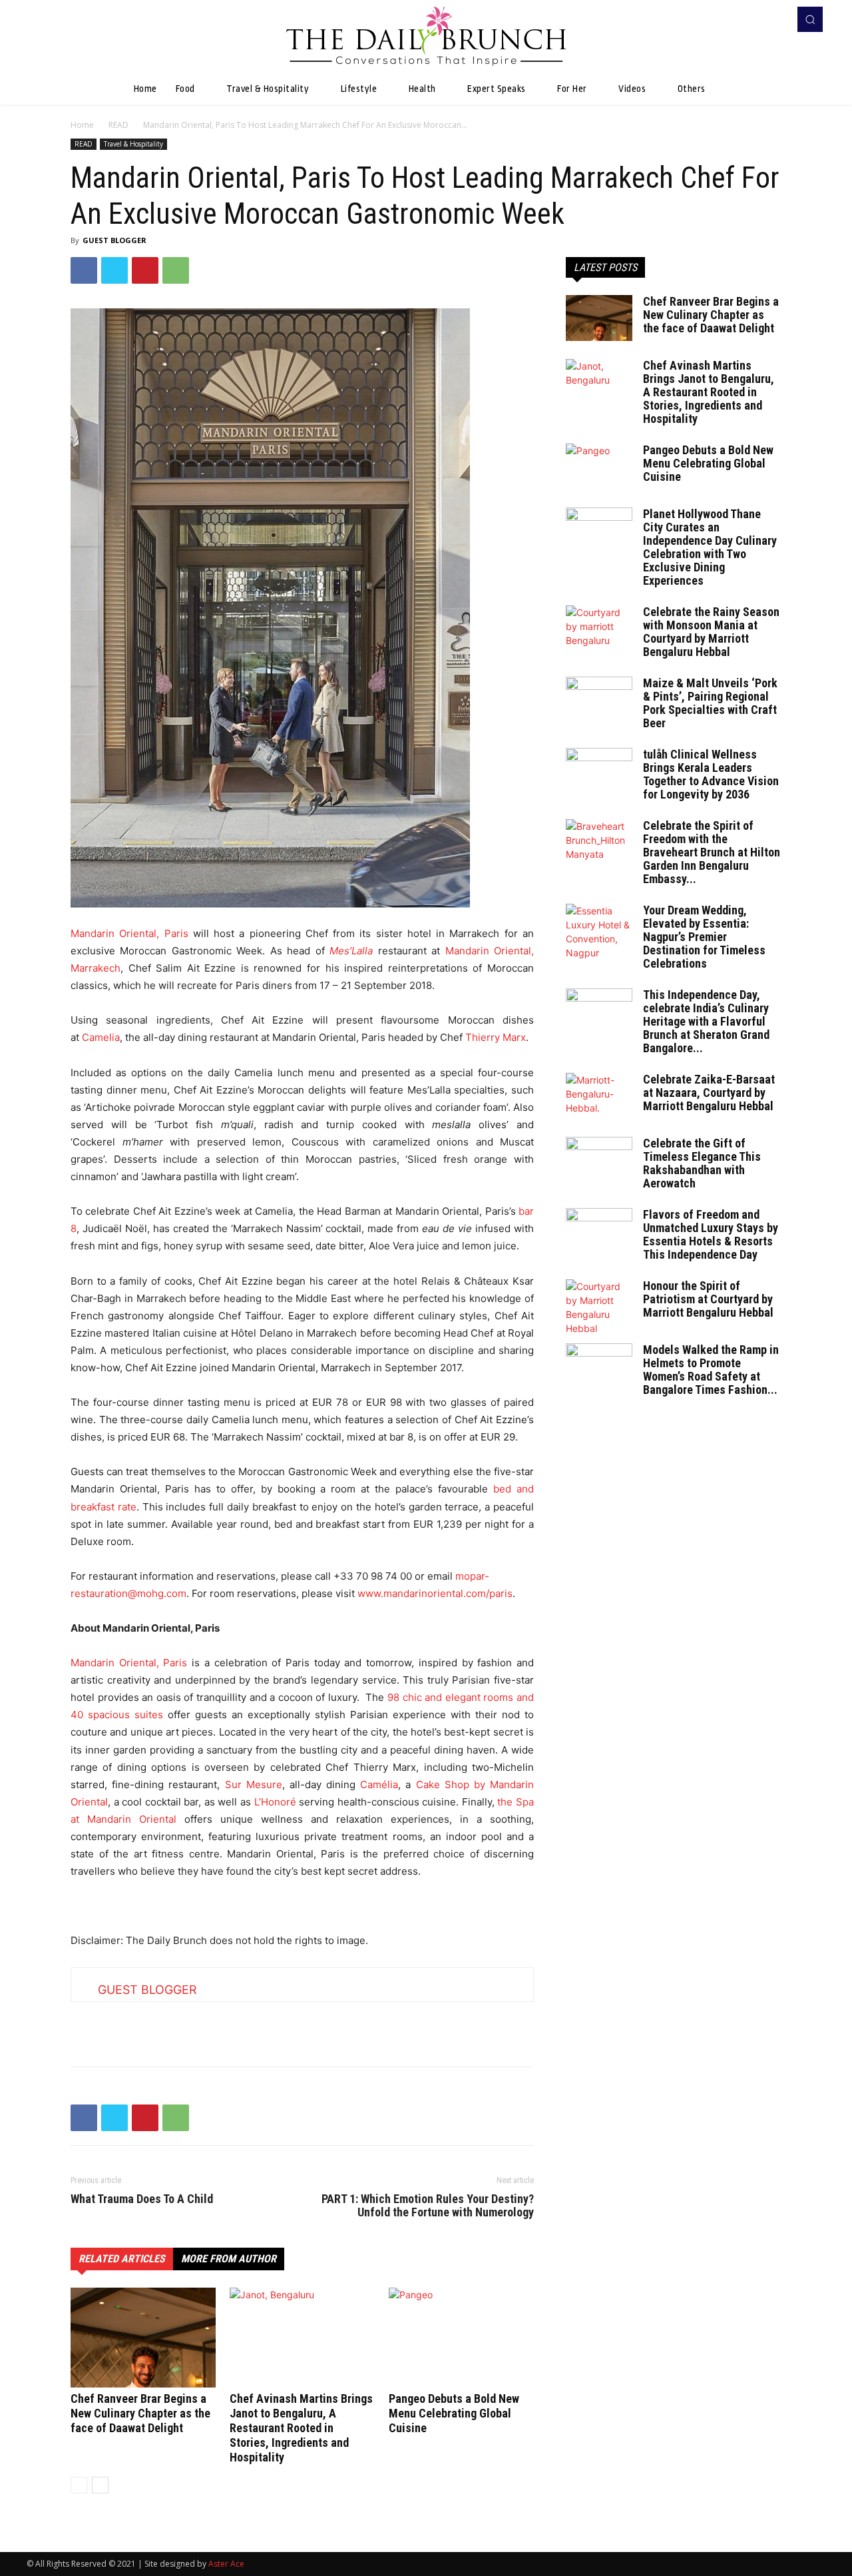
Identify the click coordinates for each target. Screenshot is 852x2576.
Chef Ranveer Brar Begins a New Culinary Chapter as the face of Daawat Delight (140, 2413)
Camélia (379, 1784)
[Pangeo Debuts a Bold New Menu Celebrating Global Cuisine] (461, 2338)
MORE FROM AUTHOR (229, 2259)
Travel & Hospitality (133, 144)
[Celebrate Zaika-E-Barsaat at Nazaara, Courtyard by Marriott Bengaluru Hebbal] (599, 1096)
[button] (810, 19)
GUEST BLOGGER (114, 240)
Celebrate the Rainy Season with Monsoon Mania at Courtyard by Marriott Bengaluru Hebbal (711, 632)
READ (118, 125)
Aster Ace (226, 2564)
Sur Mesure (254, 1784)
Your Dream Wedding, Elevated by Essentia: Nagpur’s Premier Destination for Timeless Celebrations (704, 937)
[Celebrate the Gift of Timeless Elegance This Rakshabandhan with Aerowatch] (599, 1160)
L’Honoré (275, 1802)
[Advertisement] (302, 2022)
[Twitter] (114, 270)
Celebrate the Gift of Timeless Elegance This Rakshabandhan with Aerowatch (702, 1163)
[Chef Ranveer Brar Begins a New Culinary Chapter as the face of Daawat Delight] (143, 2338)
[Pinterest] (145, 270)
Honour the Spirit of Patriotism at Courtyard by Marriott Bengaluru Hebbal (708, 1299)
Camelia (101, 1037)
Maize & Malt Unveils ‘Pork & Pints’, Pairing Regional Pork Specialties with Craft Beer (710, 703)
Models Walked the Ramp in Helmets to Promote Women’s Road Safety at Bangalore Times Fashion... (711, 1370)
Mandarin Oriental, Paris (129, 933)
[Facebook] (756, 19)
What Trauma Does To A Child (142, 2199)
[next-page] (100, 2485)
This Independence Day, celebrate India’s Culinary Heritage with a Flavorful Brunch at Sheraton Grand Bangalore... (706, 1021)
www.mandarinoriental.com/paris (435, 1593)
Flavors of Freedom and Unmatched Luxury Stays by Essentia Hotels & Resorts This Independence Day (711, 1234)
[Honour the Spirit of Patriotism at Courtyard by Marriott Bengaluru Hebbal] (599, 1307)
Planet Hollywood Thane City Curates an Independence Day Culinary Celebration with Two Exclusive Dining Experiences (710, 547)
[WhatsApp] (176, 270)
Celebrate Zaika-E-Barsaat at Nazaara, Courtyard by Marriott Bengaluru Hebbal (709, 1093)
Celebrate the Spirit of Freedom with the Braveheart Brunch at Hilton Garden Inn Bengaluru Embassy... (712, 852)
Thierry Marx (496, 1037)
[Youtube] (775, 19)
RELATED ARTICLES (122, 2259)
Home (82, 125)
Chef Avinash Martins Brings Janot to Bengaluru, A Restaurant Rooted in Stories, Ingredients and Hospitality (301, 2428)
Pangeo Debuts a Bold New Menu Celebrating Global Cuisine (454, 2413)
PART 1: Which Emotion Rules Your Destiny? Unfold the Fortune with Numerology (428, 2206)
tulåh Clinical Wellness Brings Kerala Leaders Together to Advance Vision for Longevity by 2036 (711, 774)
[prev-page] (79, 2485)
